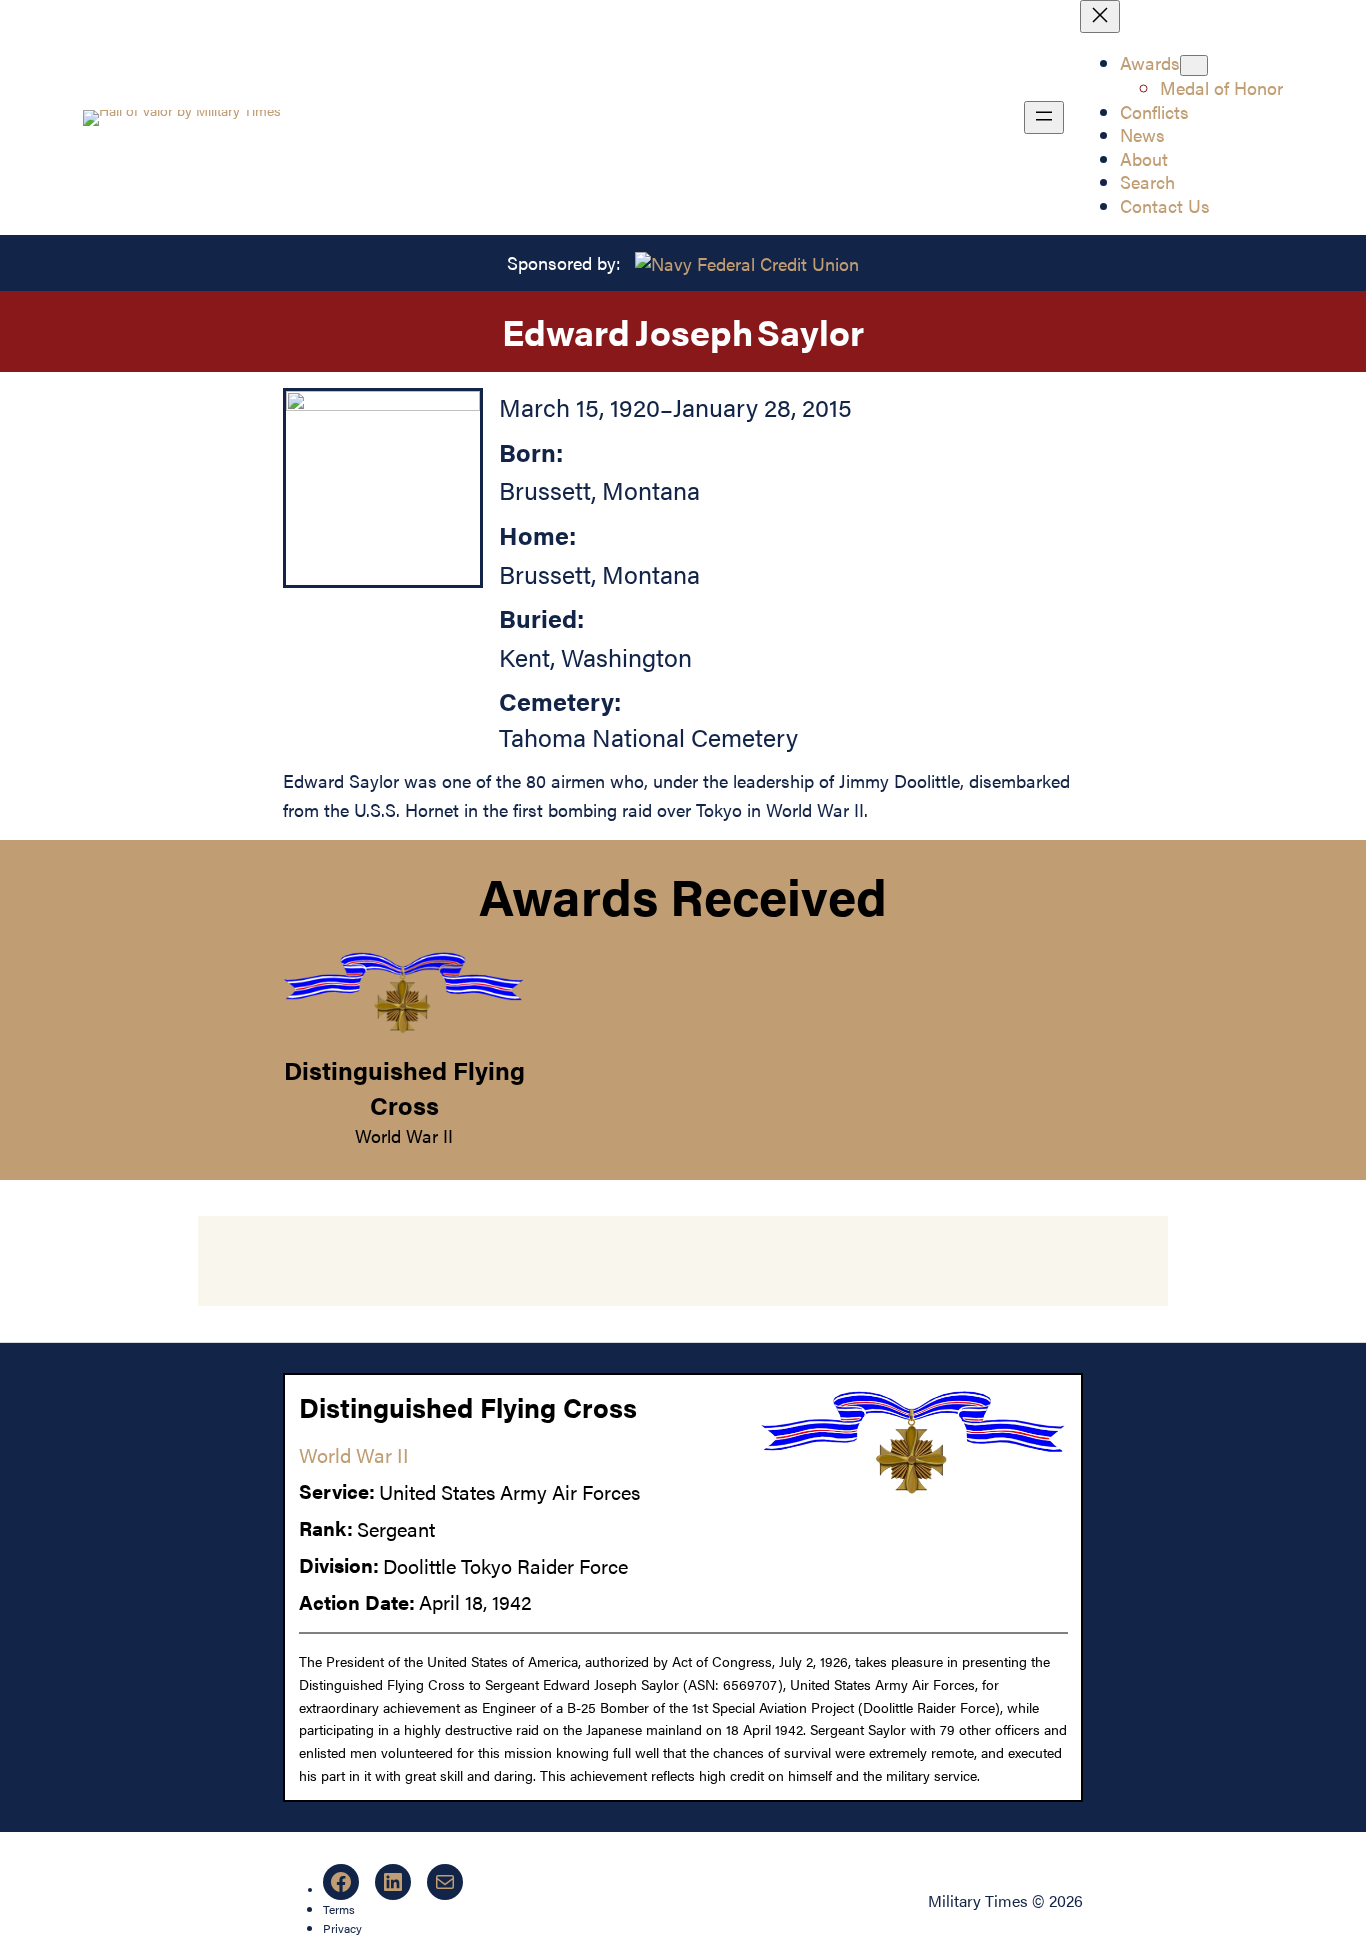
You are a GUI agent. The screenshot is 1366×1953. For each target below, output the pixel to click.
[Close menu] (1100, 16)
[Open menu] (1044, 117)
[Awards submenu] (1194, 65)
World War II (404, 1135)
